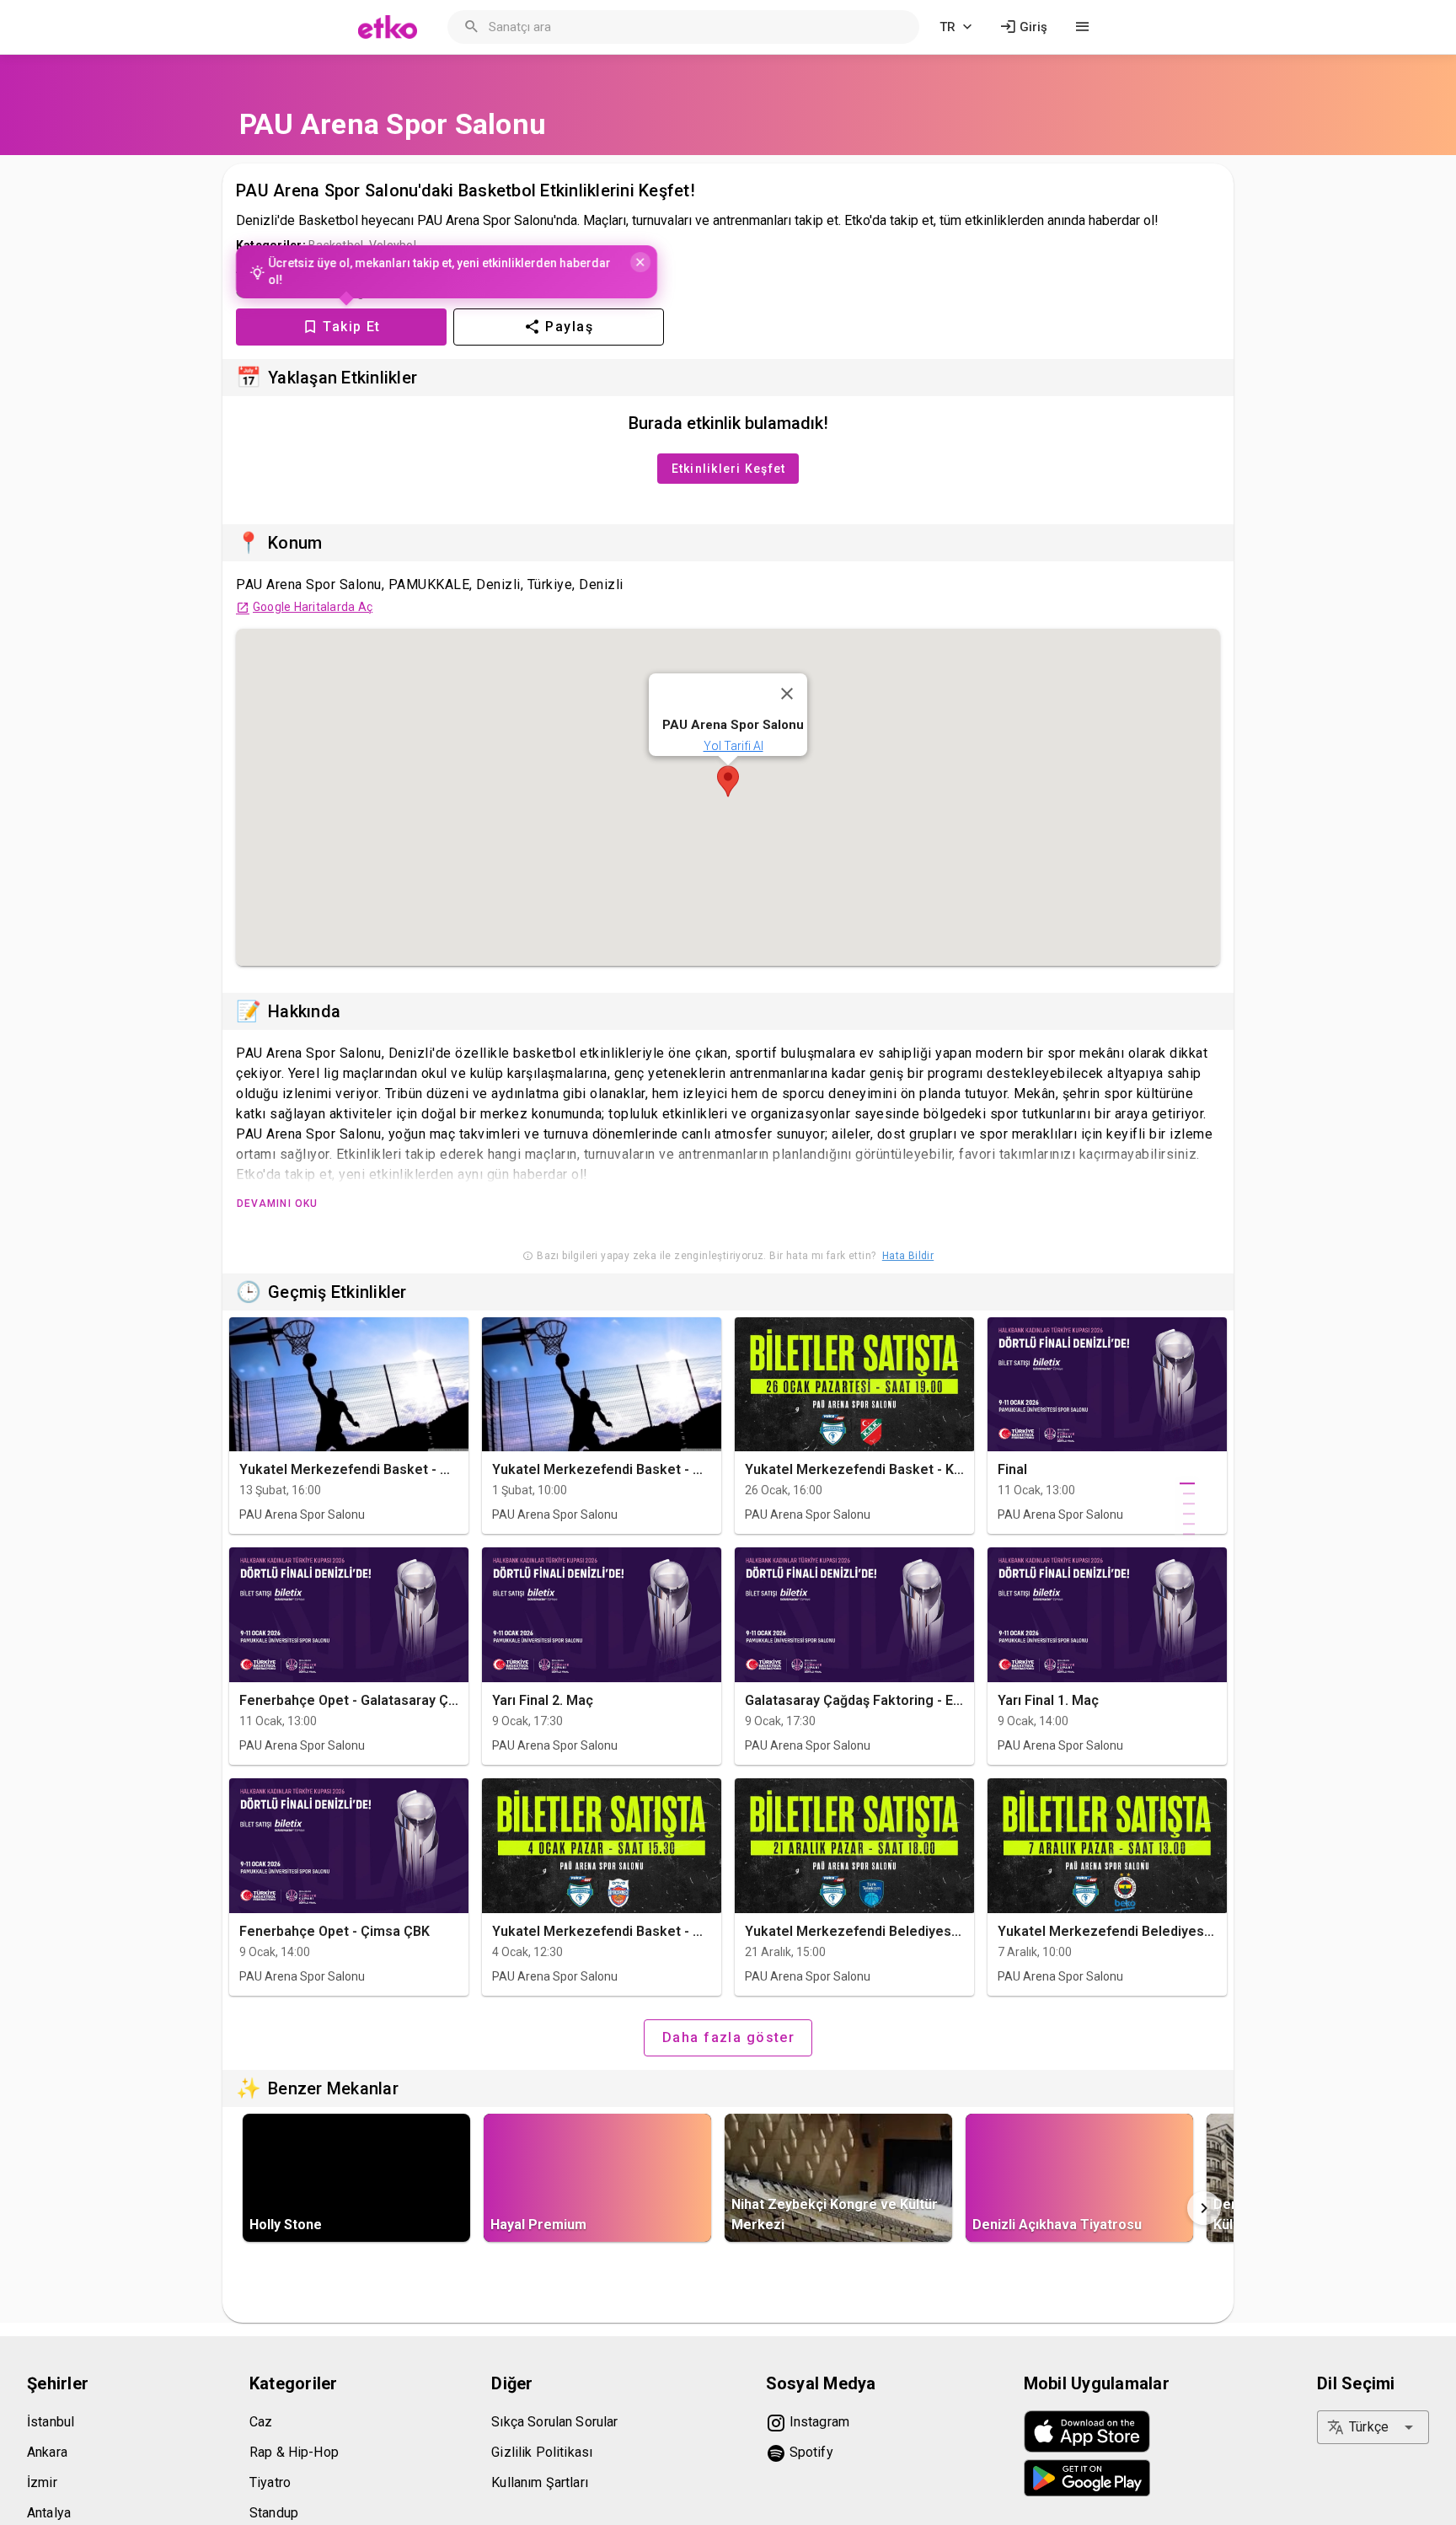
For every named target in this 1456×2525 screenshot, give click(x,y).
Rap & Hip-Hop (294, 2452)
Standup (274, 2513)
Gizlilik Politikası (542, 2452)
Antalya (49, 2513)
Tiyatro (270, 2482)
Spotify (810, 2452)
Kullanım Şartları (540, 2482)
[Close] (644, 261)
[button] (728, 781)
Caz (261, 2422)
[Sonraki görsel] (1204, 2208)
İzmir (42, 2482)
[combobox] (1373, 2427)
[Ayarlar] (1083, 27)
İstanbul (51, 2422)
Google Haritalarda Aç (313, 607)
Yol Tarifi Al (733, 746)
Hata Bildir (908, 1256)
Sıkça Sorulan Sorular (554, 2422)
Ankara (47, 2452)
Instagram (818, 2422)
